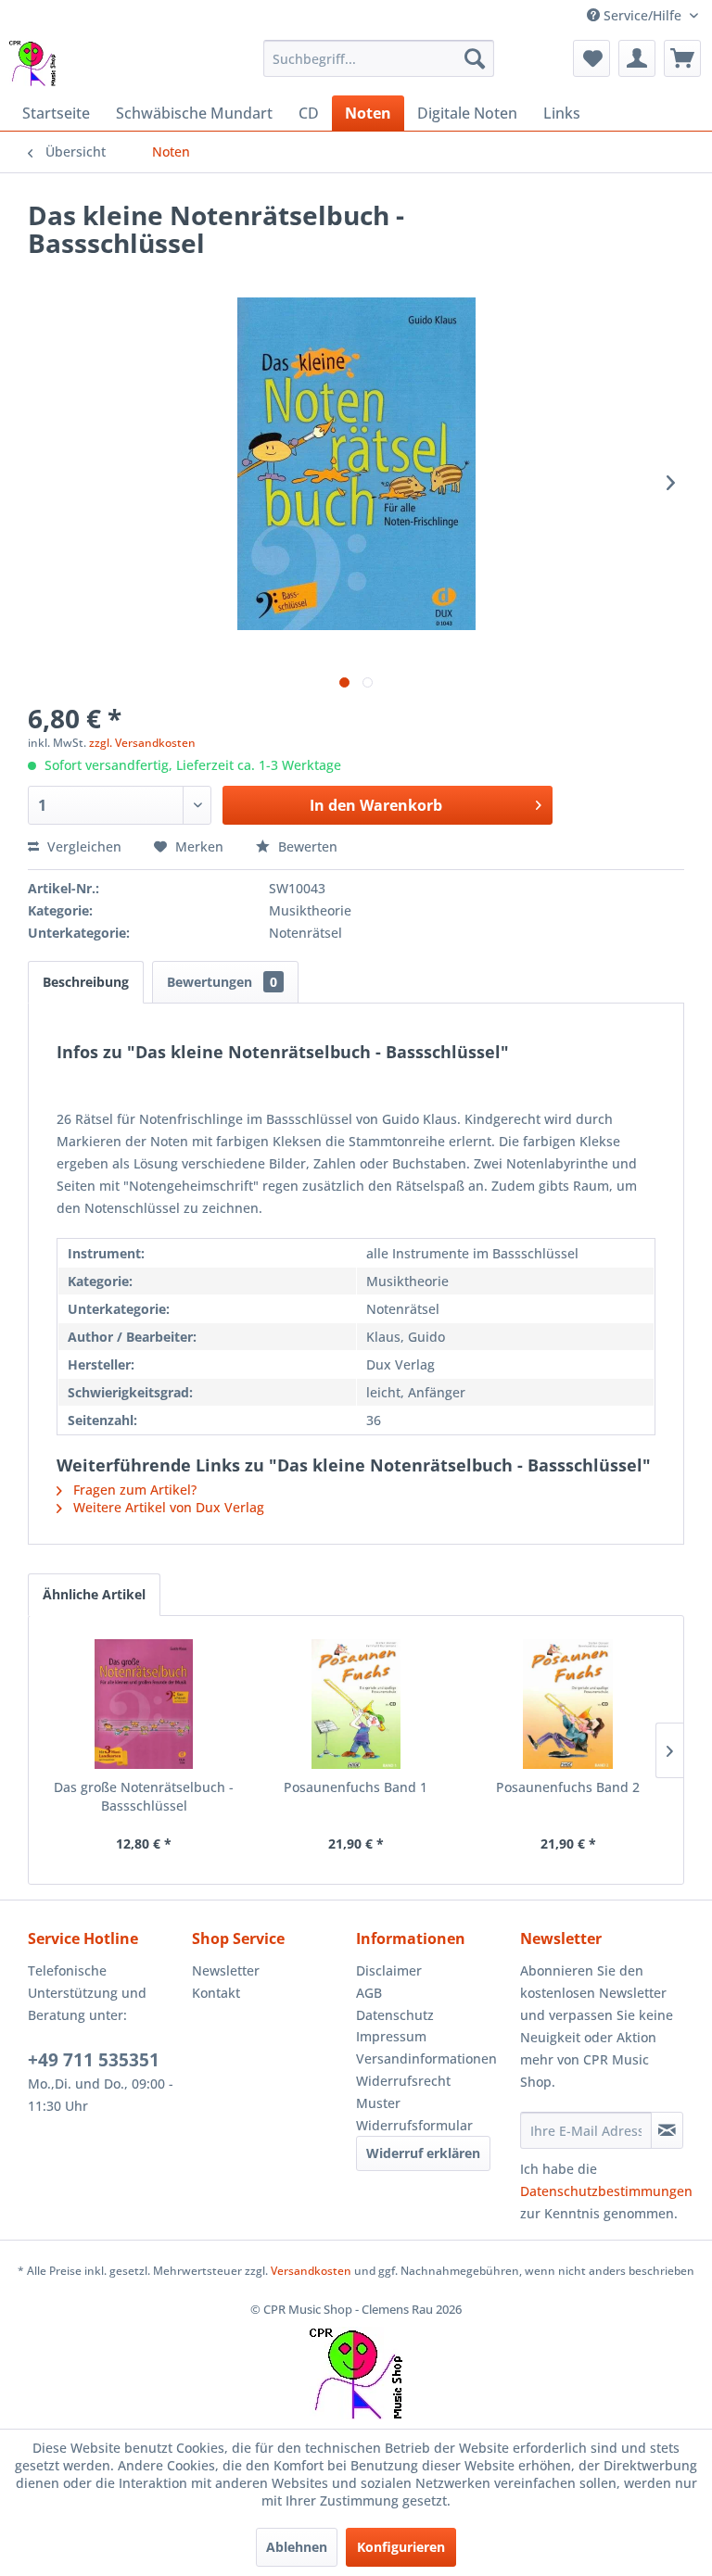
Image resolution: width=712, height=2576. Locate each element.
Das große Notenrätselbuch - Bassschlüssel (144, 1796)
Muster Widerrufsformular (414, 2114)
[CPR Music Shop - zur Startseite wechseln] (32, 63)
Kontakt (216, 1993)
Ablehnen (297, 2547)
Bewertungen (222, 982)
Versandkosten (311, 2271)
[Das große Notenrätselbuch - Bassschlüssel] (144, 1704)
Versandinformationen (426, 2058)
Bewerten (306, 846)
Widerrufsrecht (403, 2081)
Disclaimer (389, 1970)
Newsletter (226, 1970)
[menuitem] (379, 58)
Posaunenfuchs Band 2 (568, 1787)
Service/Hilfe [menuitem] (642, 15)
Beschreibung (86, 982)
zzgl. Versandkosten (142, 743)
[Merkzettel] (591, 58)
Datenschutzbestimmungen (606, 2191)
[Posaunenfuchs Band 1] (356, 1704)
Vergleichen (83, 846)
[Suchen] (475, 58)
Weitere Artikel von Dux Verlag (167, 1507)
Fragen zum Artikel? (133, 1490)
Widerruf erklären (423, 2153)
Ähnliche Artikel (94, 1594)
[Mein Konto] (637, 58)
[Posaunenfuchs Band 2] (568, 1704)
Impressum (391, 2036)
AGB (369, 1993)
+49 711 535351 (94, 2060)
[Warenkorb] (682, 58)
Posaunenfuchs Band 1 (356, 1787)
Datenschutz (395, 2015)
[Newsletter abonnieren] (667, 2130)
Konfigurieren (401, 2547)
